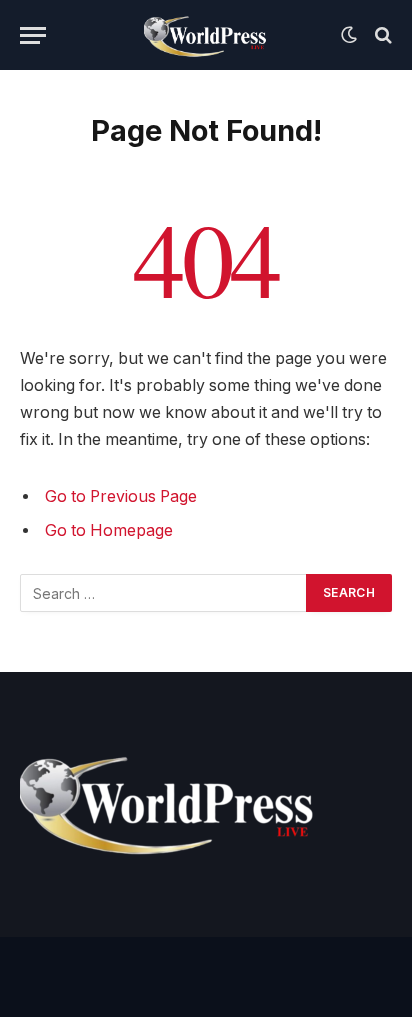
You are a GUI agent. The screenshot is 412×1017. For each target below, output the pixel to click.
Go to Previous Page (121, 496)
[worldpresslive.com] (206, 35)
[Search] (381, 35)
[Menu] (33, 35)
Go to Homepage (109, 530)
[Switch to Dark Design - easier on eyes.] (349, 35)
